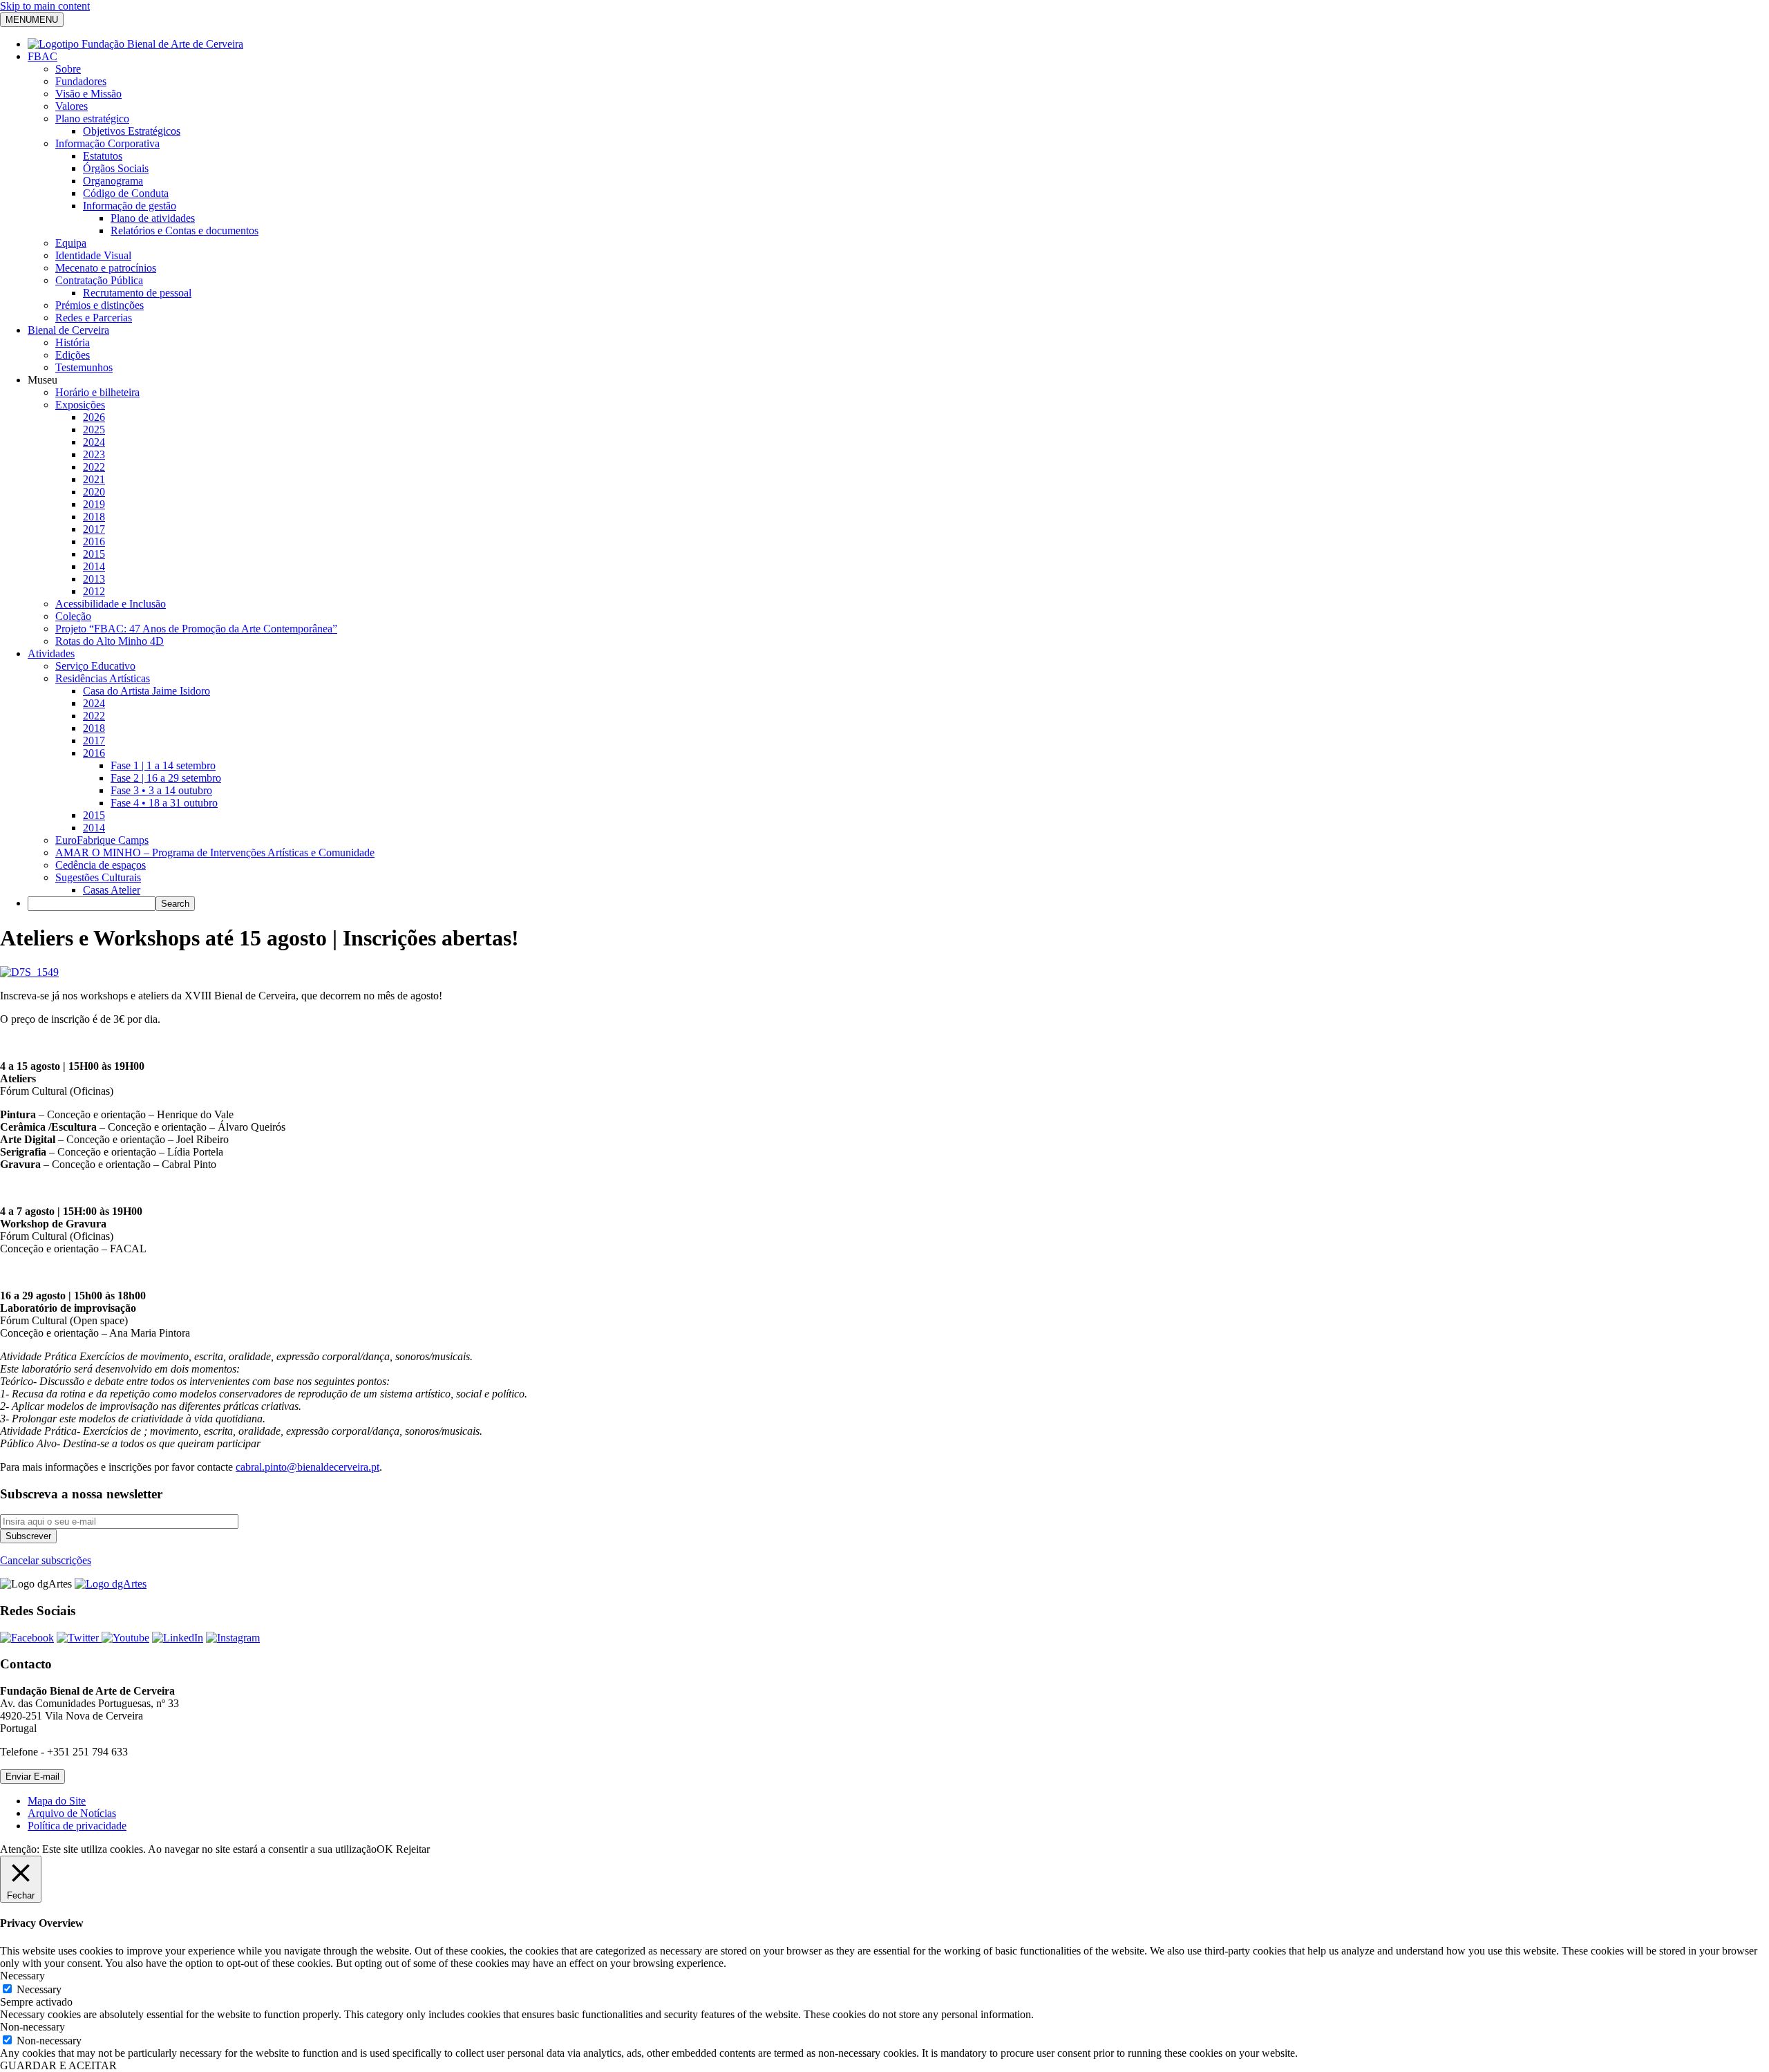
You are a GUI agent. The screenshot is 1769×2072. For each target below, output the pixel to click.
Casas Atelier (112, 890)
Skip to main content (45, 6)
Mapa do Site (57, 1801)
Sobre (68, 69)
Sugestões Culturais (98, 877)
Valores (72, 106)
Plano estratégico (92, 119)
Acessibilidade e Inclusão (111, 604)
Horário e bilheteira (97, 392)
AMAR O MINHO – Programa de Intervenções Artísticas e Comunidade (215, 853)
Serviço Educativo (95, 666)
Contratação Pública (99, 280)
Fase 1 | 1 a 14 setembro (163, 765)
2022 (94, 467)
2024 (94, 442)
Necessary (39, 1989)
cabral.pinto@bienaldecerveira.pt (308, 1467)
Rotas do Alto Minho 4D (110, 641)
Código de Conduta (126, 193)
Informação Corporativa (107, 143)
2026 (94, 417)
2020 (94, 492)
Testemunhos (84, 367)
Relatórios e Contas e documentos (185, 230)
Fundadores (81, 81)
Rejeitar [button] (413, 1849)
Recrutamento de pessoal (137, 293)
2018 (94, 517)
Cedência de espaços (101, 865)
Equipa (71, 243)
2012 (94, 591)
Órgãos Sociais (116, 168)
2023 (94, 454)
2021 (94, 479)
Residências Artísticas (103, 678)
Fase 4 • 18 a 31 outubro (164, 803)
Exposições (80, 405)
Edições (73, 355)
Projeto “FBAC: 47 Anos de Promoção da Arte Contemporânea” (196, 629)
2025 (94, 430)
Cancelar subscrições (46, 1560)
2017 (94, 529)
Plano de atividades (153, 218)
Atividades (51, 653)
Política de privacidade (77, 1826)
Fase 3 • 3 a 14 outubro (161, 790)
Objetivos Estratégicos (132, 131)
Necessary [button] (22, 1976)
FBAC (42, 56)
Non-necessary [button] (32, 2027)
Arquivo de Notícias (72, 1813)
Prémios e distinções (100, 305)
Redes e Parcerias (94, 318)
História (73, 342)
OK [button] (385, 1849)
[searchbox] (92, 904)
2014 (94, 566)
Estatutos (103, 156)
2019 (94, 504)
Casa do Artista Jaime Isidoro (146, 691)
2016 (94, 541)
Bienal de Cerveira (68, 330)
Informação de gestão (130, 206)
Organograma (113, 181)
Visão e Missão (88, 94)
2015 (94, 554)
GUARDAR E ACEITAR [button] (58, 2065)
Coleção (73, 616)
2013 (94, 579)
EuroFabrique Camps (102, 840)
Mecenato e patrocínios (106, 268)
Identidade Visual (93, 255)
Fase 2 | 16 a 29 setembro (166, 778)
